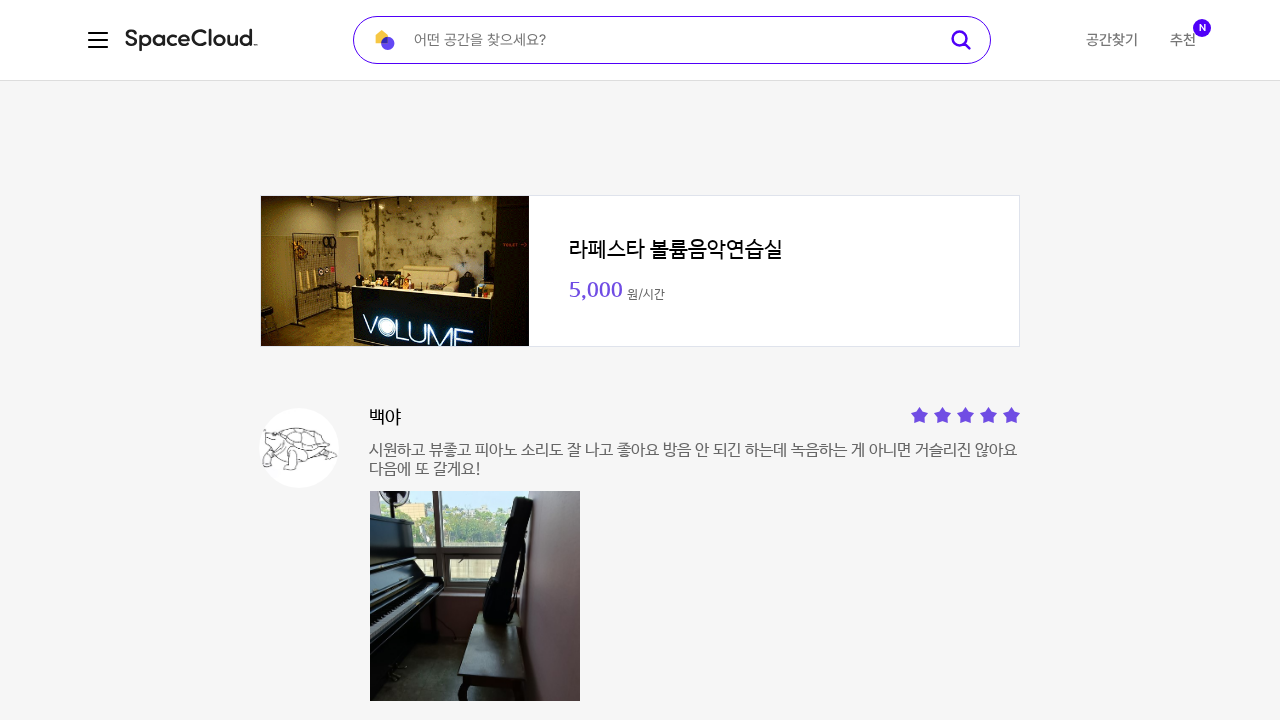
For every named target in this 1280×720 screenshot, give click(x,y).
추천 (1183, 40)
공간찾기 (1112, 40)
